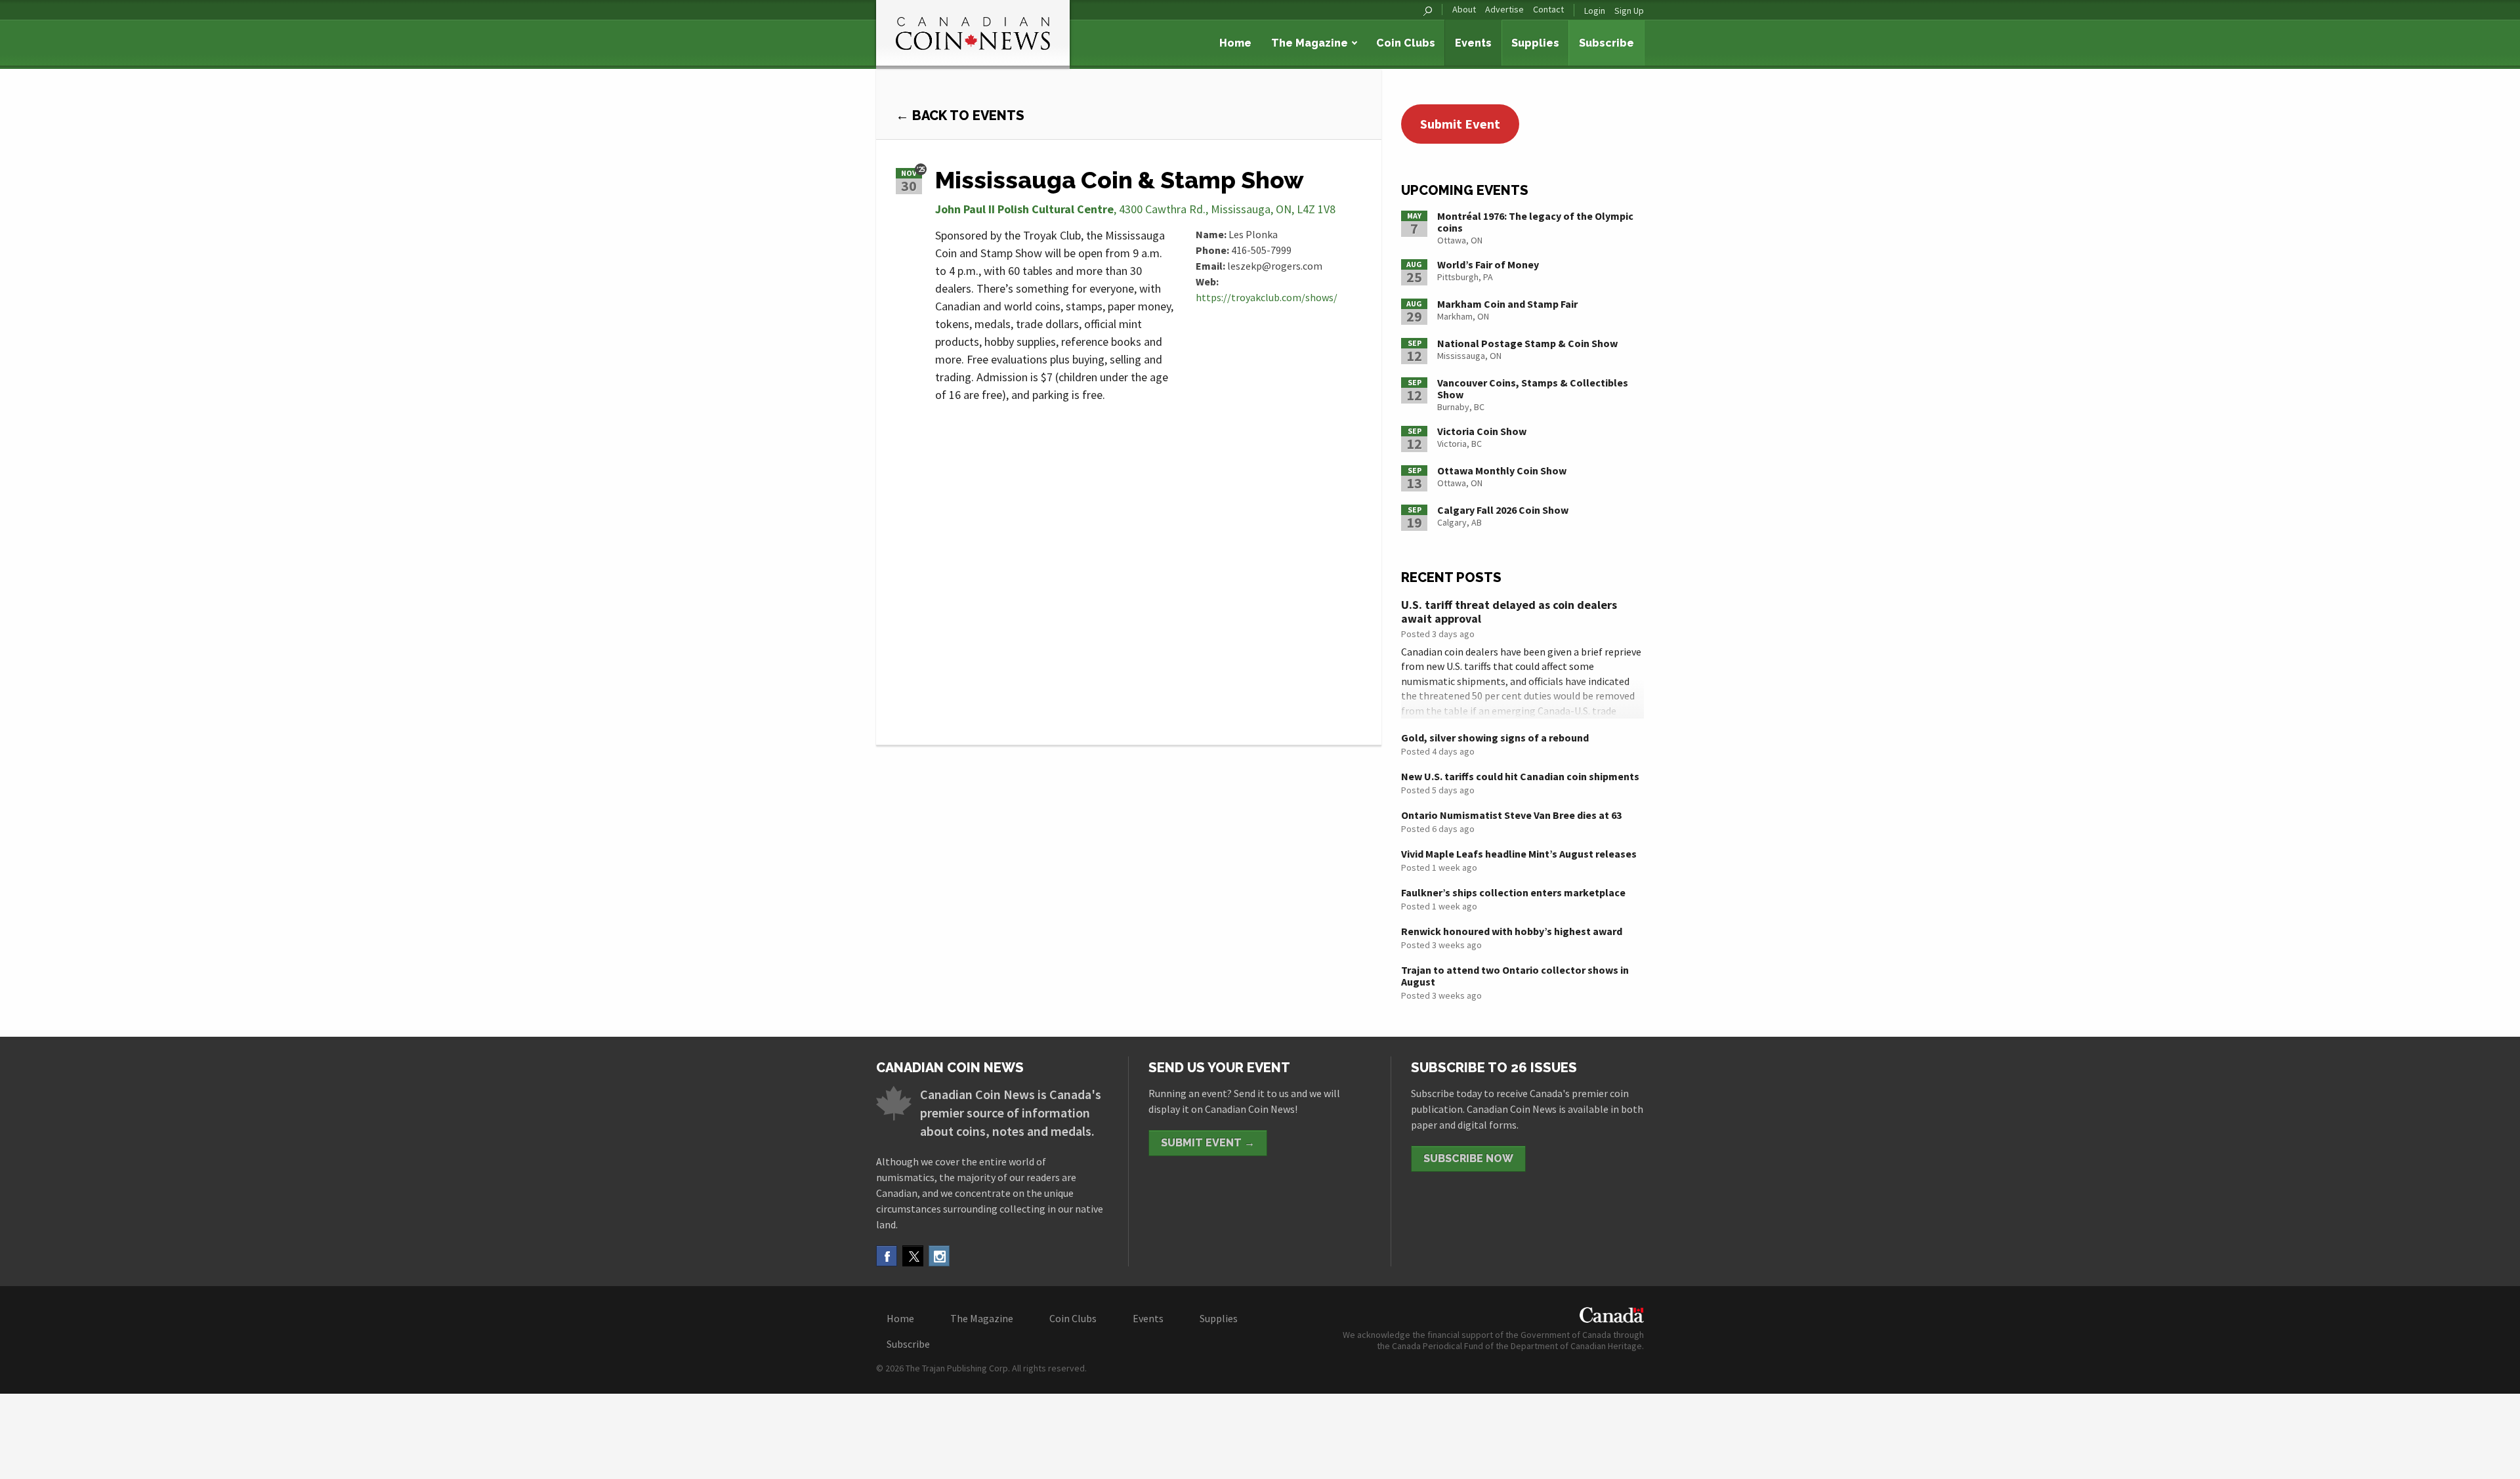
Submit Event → (1208, 1143)
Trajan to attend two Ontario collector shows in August (1515, 976)
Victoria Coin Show (1482, 431)
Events (1473, 43)
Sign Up (1629, 10)
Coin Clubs (1406, 43)
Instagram (939, 1256)
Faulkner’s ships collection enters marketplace (1513, 892)
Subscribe (1606, 43)
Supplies (1535, 43)
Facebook (887, 1256)
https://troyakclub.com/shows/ (1267, 297)
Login (1595, 10)
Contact (1548, 10)
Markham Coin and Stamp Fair (1507, 304)
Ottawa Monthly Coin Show (1502, 470)
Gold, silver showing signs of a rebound (1495, 738)
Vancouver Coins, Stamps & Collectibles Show (1533, 388)
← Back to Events (960, 115)
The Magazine (1310, 43)
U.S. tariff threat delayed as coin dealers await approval (1509, 612)
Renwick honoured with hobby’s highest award (1512, 931)
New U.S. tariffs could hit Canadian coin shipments (1520, 776)
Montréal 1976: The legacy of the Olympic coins (1535, 222)
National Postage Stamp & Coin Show (1527, 343)
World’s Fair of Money (1488, 264)
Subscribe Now (1468, 1158)
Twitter (913, 1256)
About (1464, 10)
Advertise (1504, 10)
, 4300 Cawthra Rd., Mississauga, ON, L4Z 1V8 (1135, 209)
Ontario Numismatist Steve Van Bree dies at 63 (1511, 815)
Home (1235, 43)
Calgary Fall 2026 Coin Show (1503, 510)
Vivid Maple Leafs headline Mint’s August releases (1519, 854)
